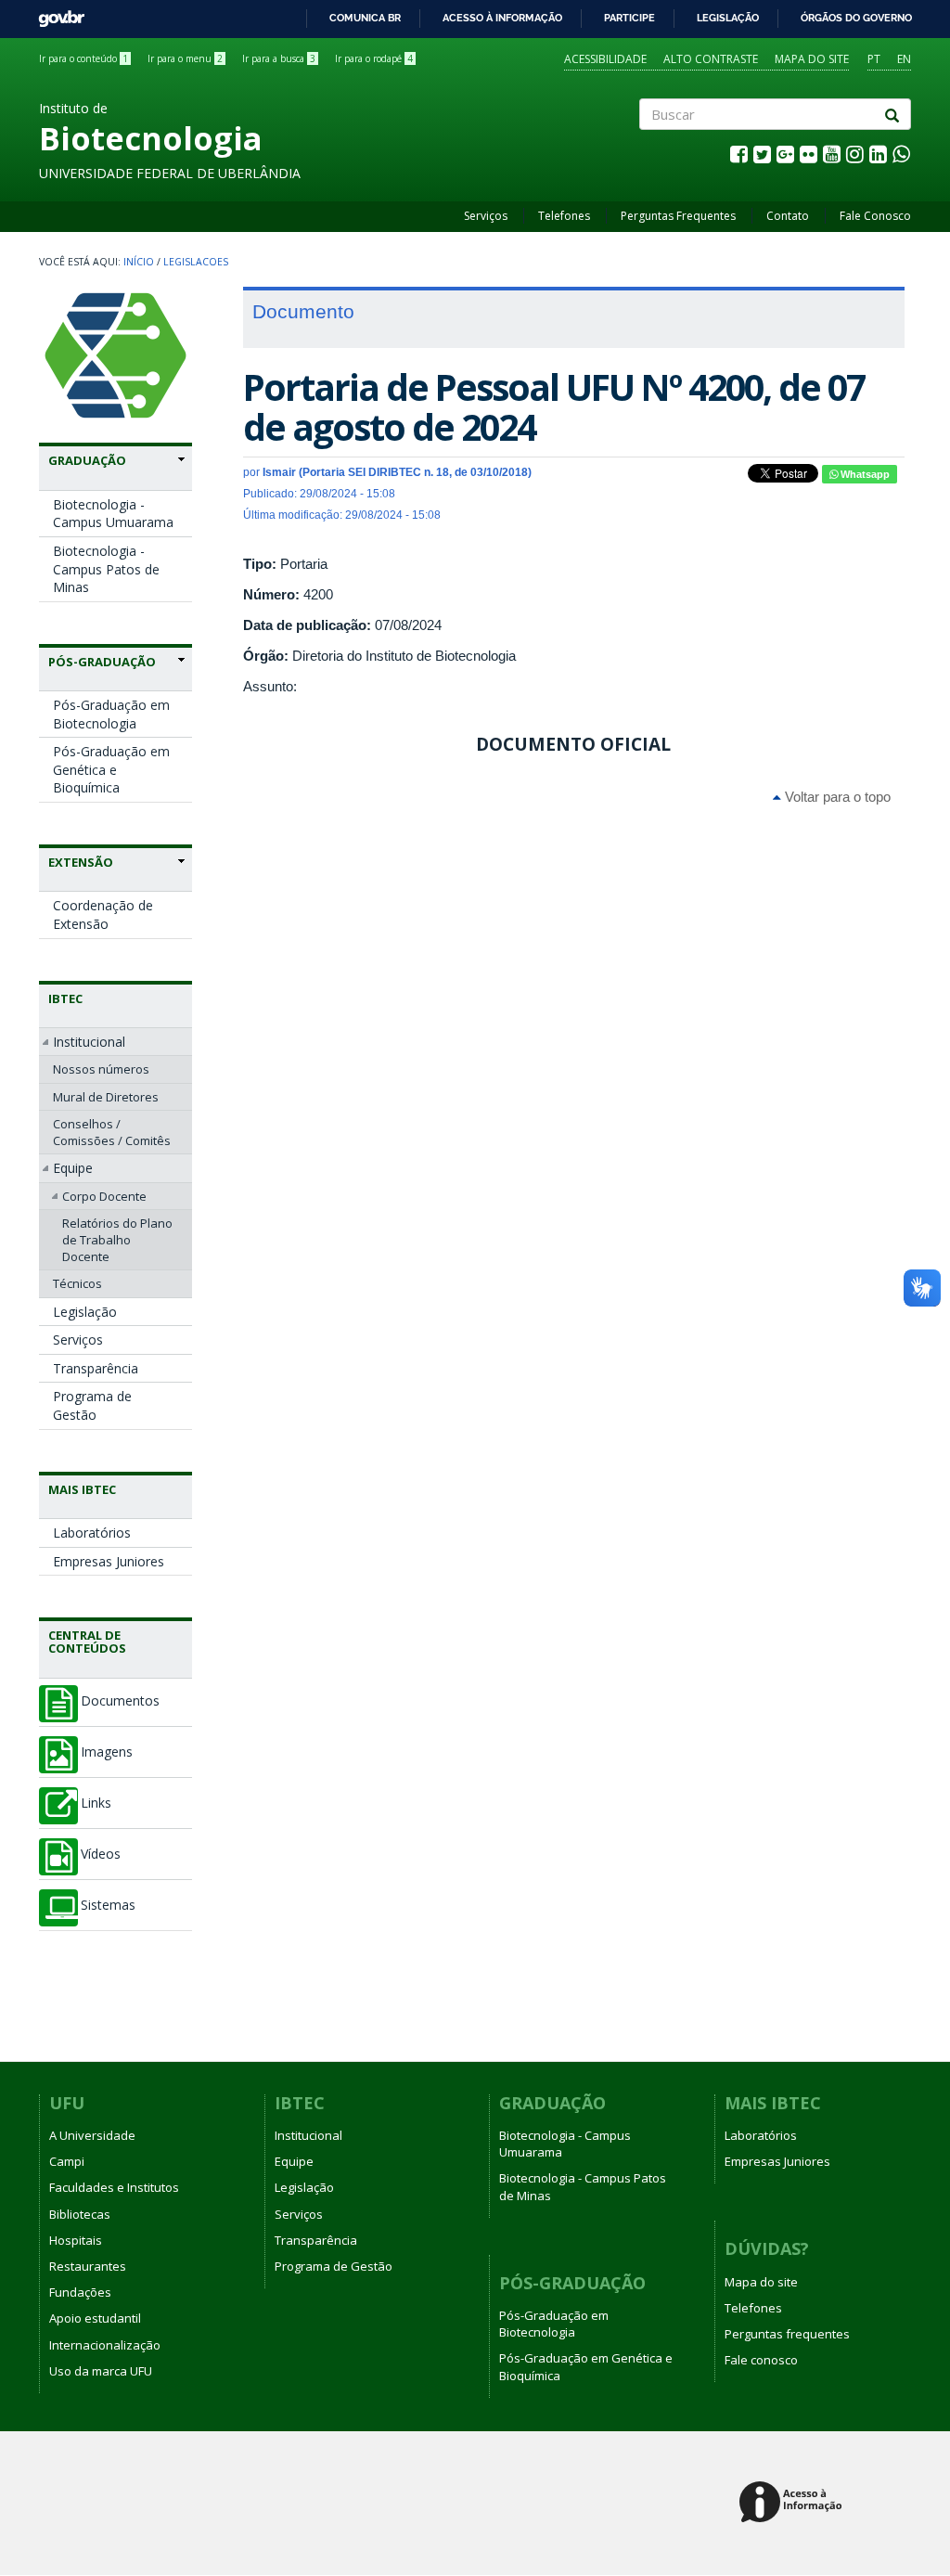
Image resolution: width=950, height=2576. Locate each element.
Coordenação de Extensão (103, 914)
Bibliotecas (80, 2214)
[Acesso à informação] (794, 2503)
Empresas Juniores (109, 1561)
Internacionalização (105, 2345)
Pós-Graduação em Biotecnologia (111, 714)
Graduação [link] (87, 460)
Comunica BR (365, 18)
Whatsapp (864, 474)
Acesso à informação (502, 18)
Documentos (120, 1701)
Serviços (486, 216)
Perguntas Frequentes (678, 216)
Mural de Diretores (106, 1097)
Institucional (89, 1042)
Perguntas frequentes (787, 2334)
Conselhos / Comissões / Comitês (112, 1132)
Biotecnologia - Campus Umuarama (113, 514)
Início (139, 262)
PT (874, 59)
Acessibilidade (605, 59)
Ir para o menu (185, 58)
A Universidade (92, 2135)
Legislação (728, 18)
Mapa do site (812, 59)
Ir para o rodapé (374, 58)
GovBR (55, 13)
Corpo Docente (104, 1196)
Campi (67, 2161)
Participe (629, 18)
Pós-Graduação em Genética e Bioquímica (111, 769)
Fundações (80, 2292)
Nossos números (101, 1069)
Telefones (564, 216)
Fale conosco (761, 2360)
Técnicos (77, 1283)
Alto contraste (711, 59)
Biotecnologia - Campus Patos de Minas (106, 569)
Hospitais (76, 2240)
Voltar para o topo (836, 797)
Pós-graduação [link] (102, 662)
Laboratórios (92, 1533)
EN (904, 59)
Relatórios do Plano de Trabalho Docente (117, 1240)
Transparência (96, 1368)
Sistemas (108, 1905)
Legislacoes (196, 262)
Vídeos (101, 1854)
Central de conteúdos (87, 1642)
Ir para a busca (279, 58)
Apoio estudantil (95, 2318)
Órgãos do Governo (856, 18)
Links (96, 1803)
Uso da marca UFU (101, 2371)
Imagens (107, 1752)
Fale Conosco (875, 216)
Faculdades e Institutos (114, 2187)
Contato (788, 216)
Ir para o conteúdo (83, 58)
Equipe (73, 1168)
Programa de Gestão (92, 1405)
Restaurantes (88, 2266)
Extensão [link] (81, 862)
